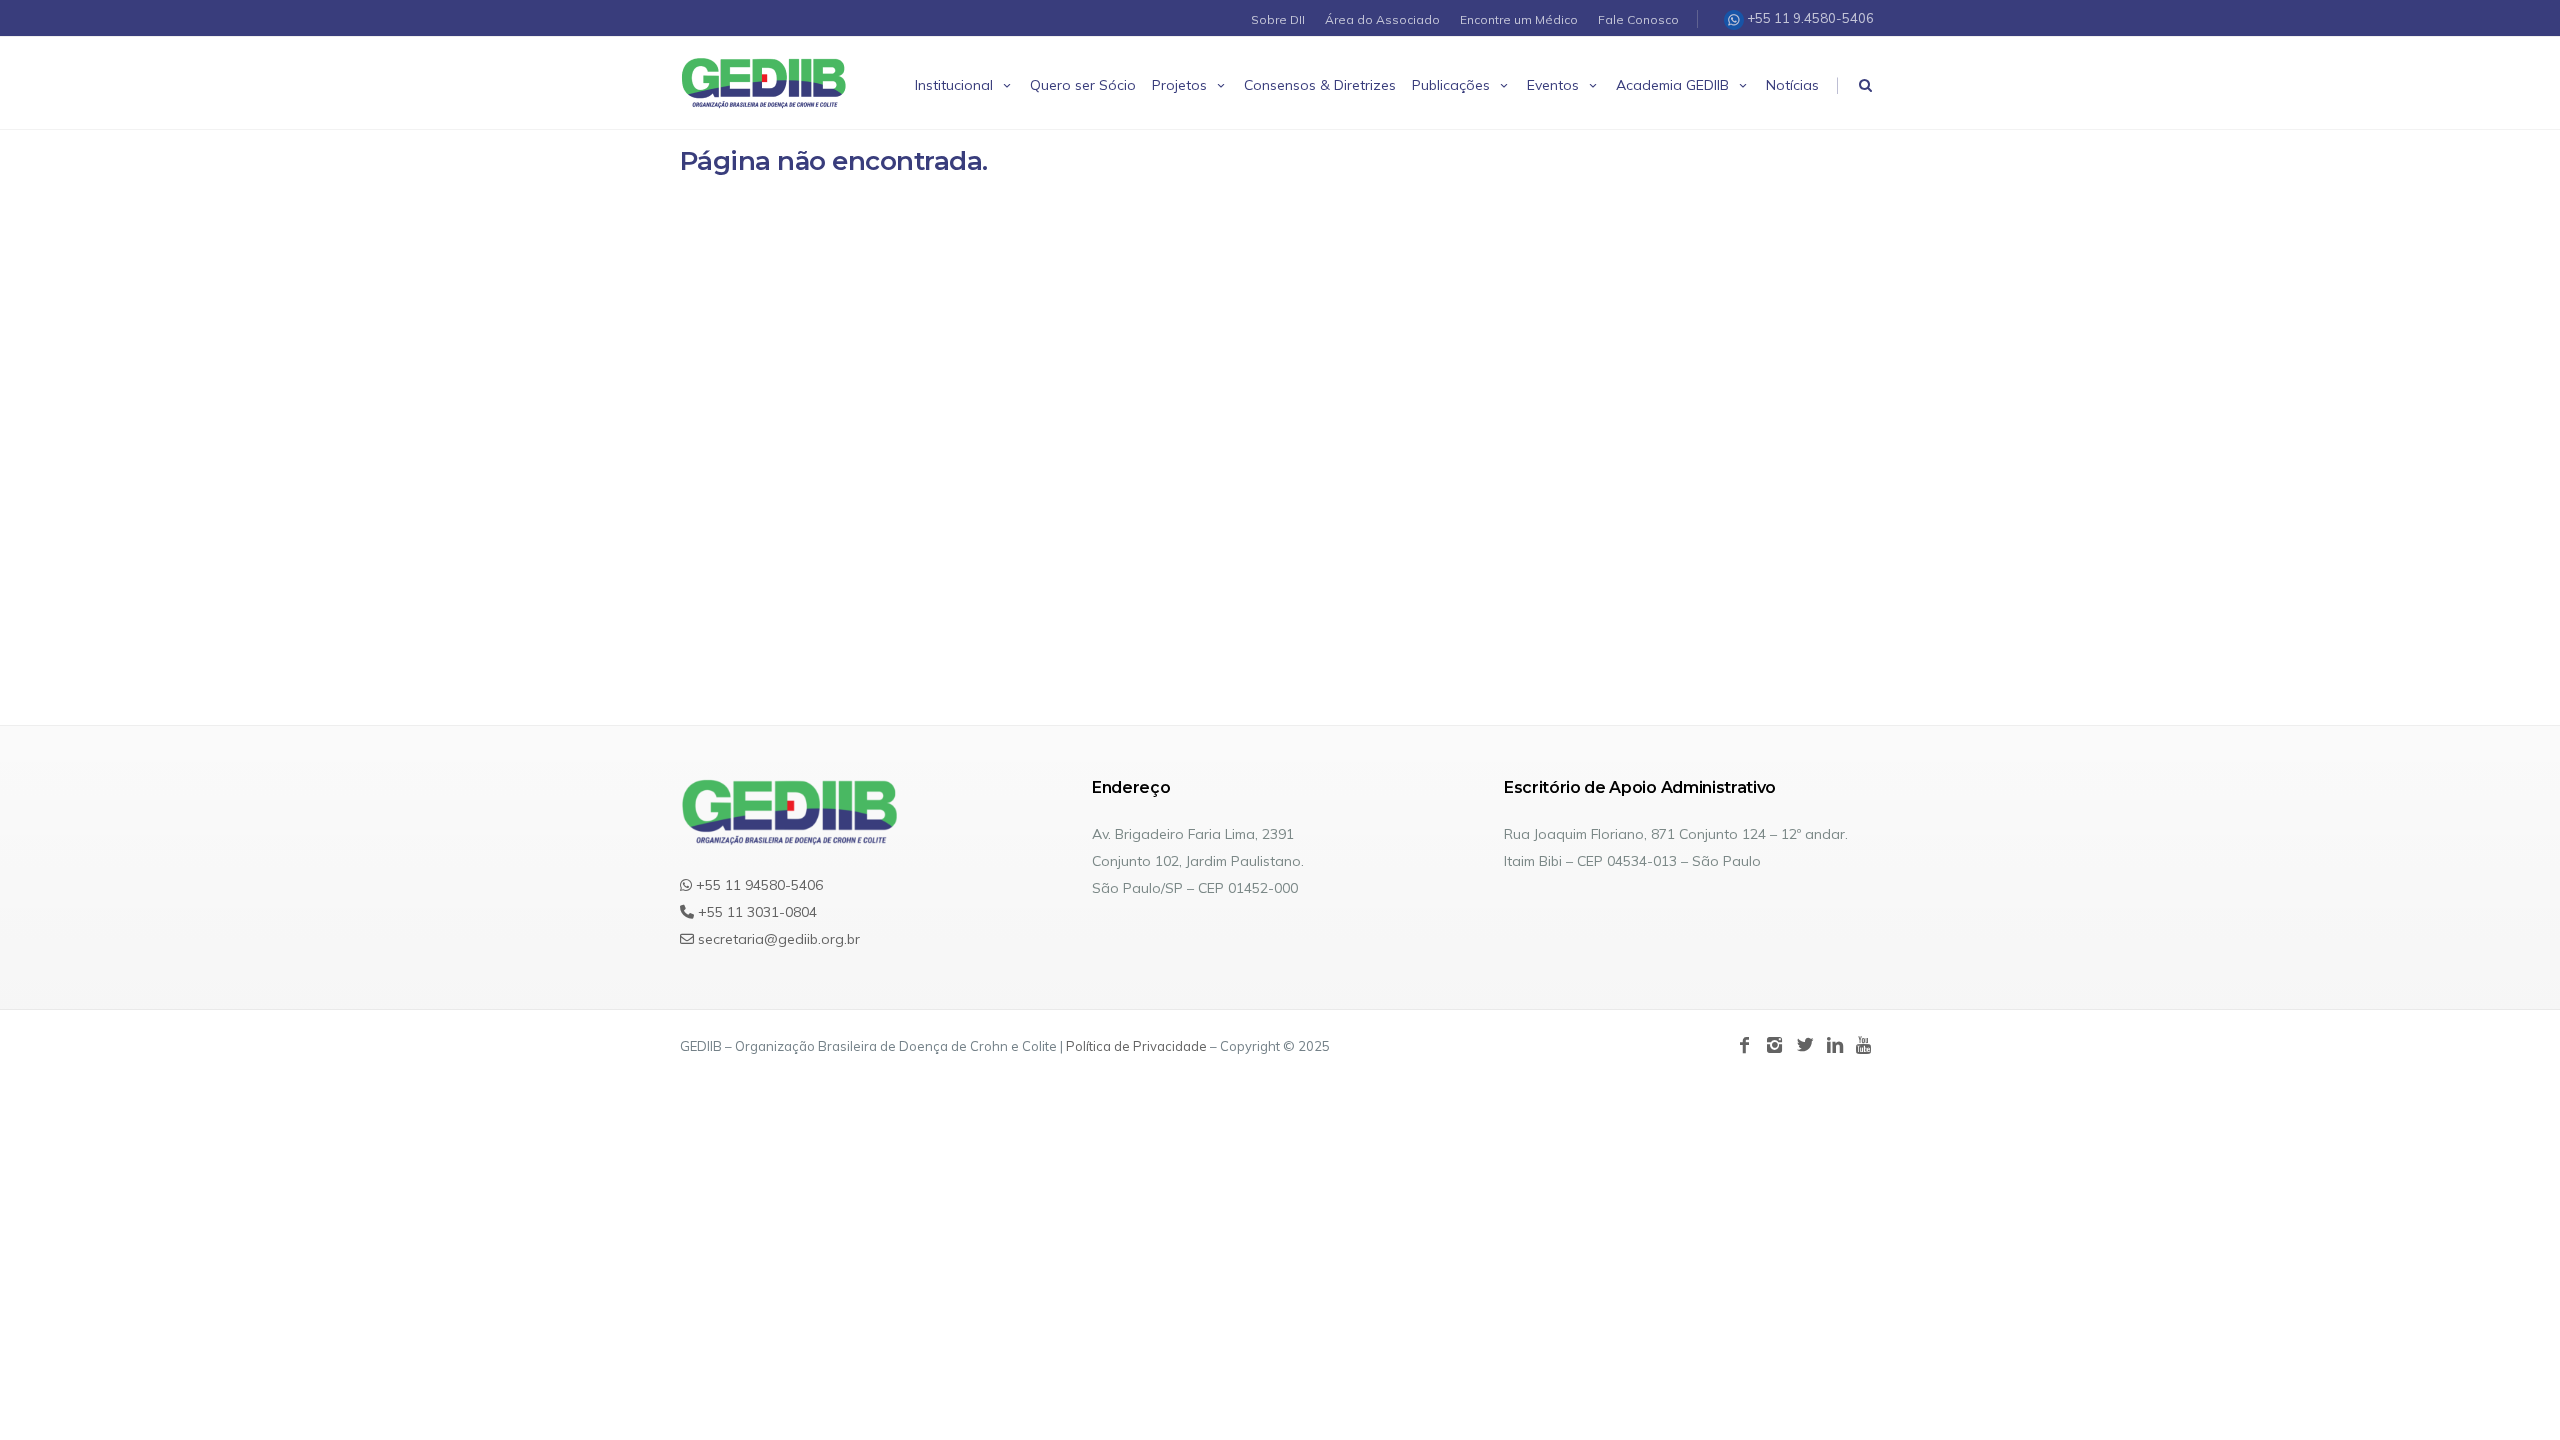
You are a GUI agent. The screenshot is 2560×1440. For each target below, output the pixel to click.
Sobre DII (1278, 19)
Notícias (1792, 85)
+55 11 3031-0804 (755, 912)
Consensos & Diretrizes (1320, 85)
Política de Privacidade (1136, 1046)
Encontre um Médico (1519, 19)
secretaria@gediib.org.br (777, 939)
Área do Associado (1382, 19)
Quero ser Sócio (1083, 85)
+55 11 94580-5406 (757, 885)
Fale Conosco (1638, 19)
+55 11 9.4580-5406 (1809, 18)
